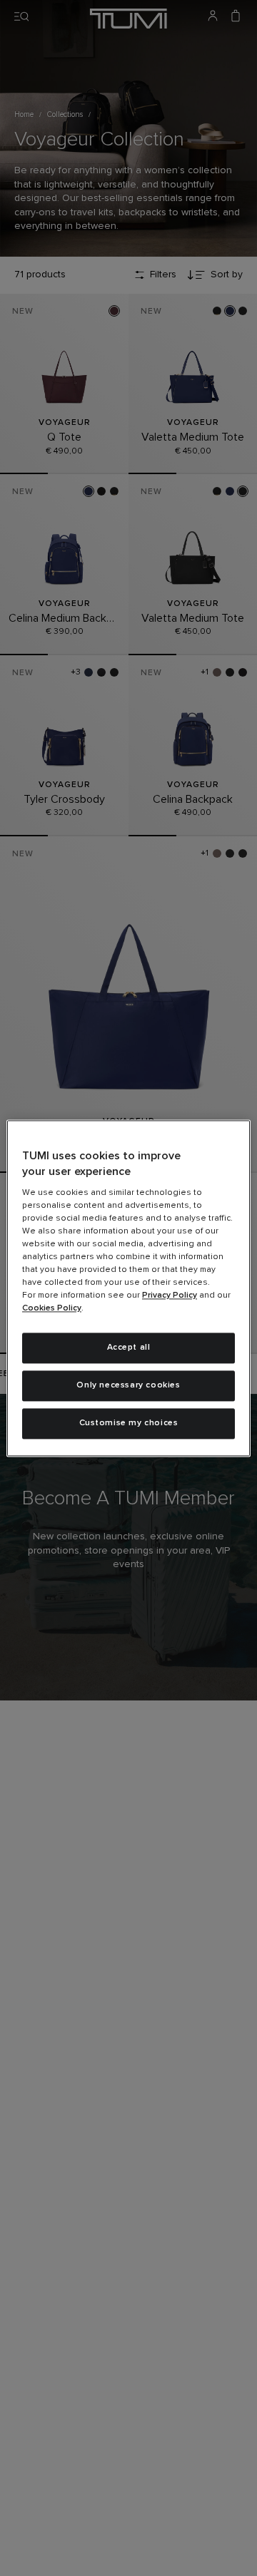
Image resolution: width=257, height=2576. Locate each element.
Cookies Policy (52, 1309)
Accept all (129, 1348)
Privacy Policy (170, 1296)
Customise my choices (129, 1423)
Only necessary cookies (128, 1385)
